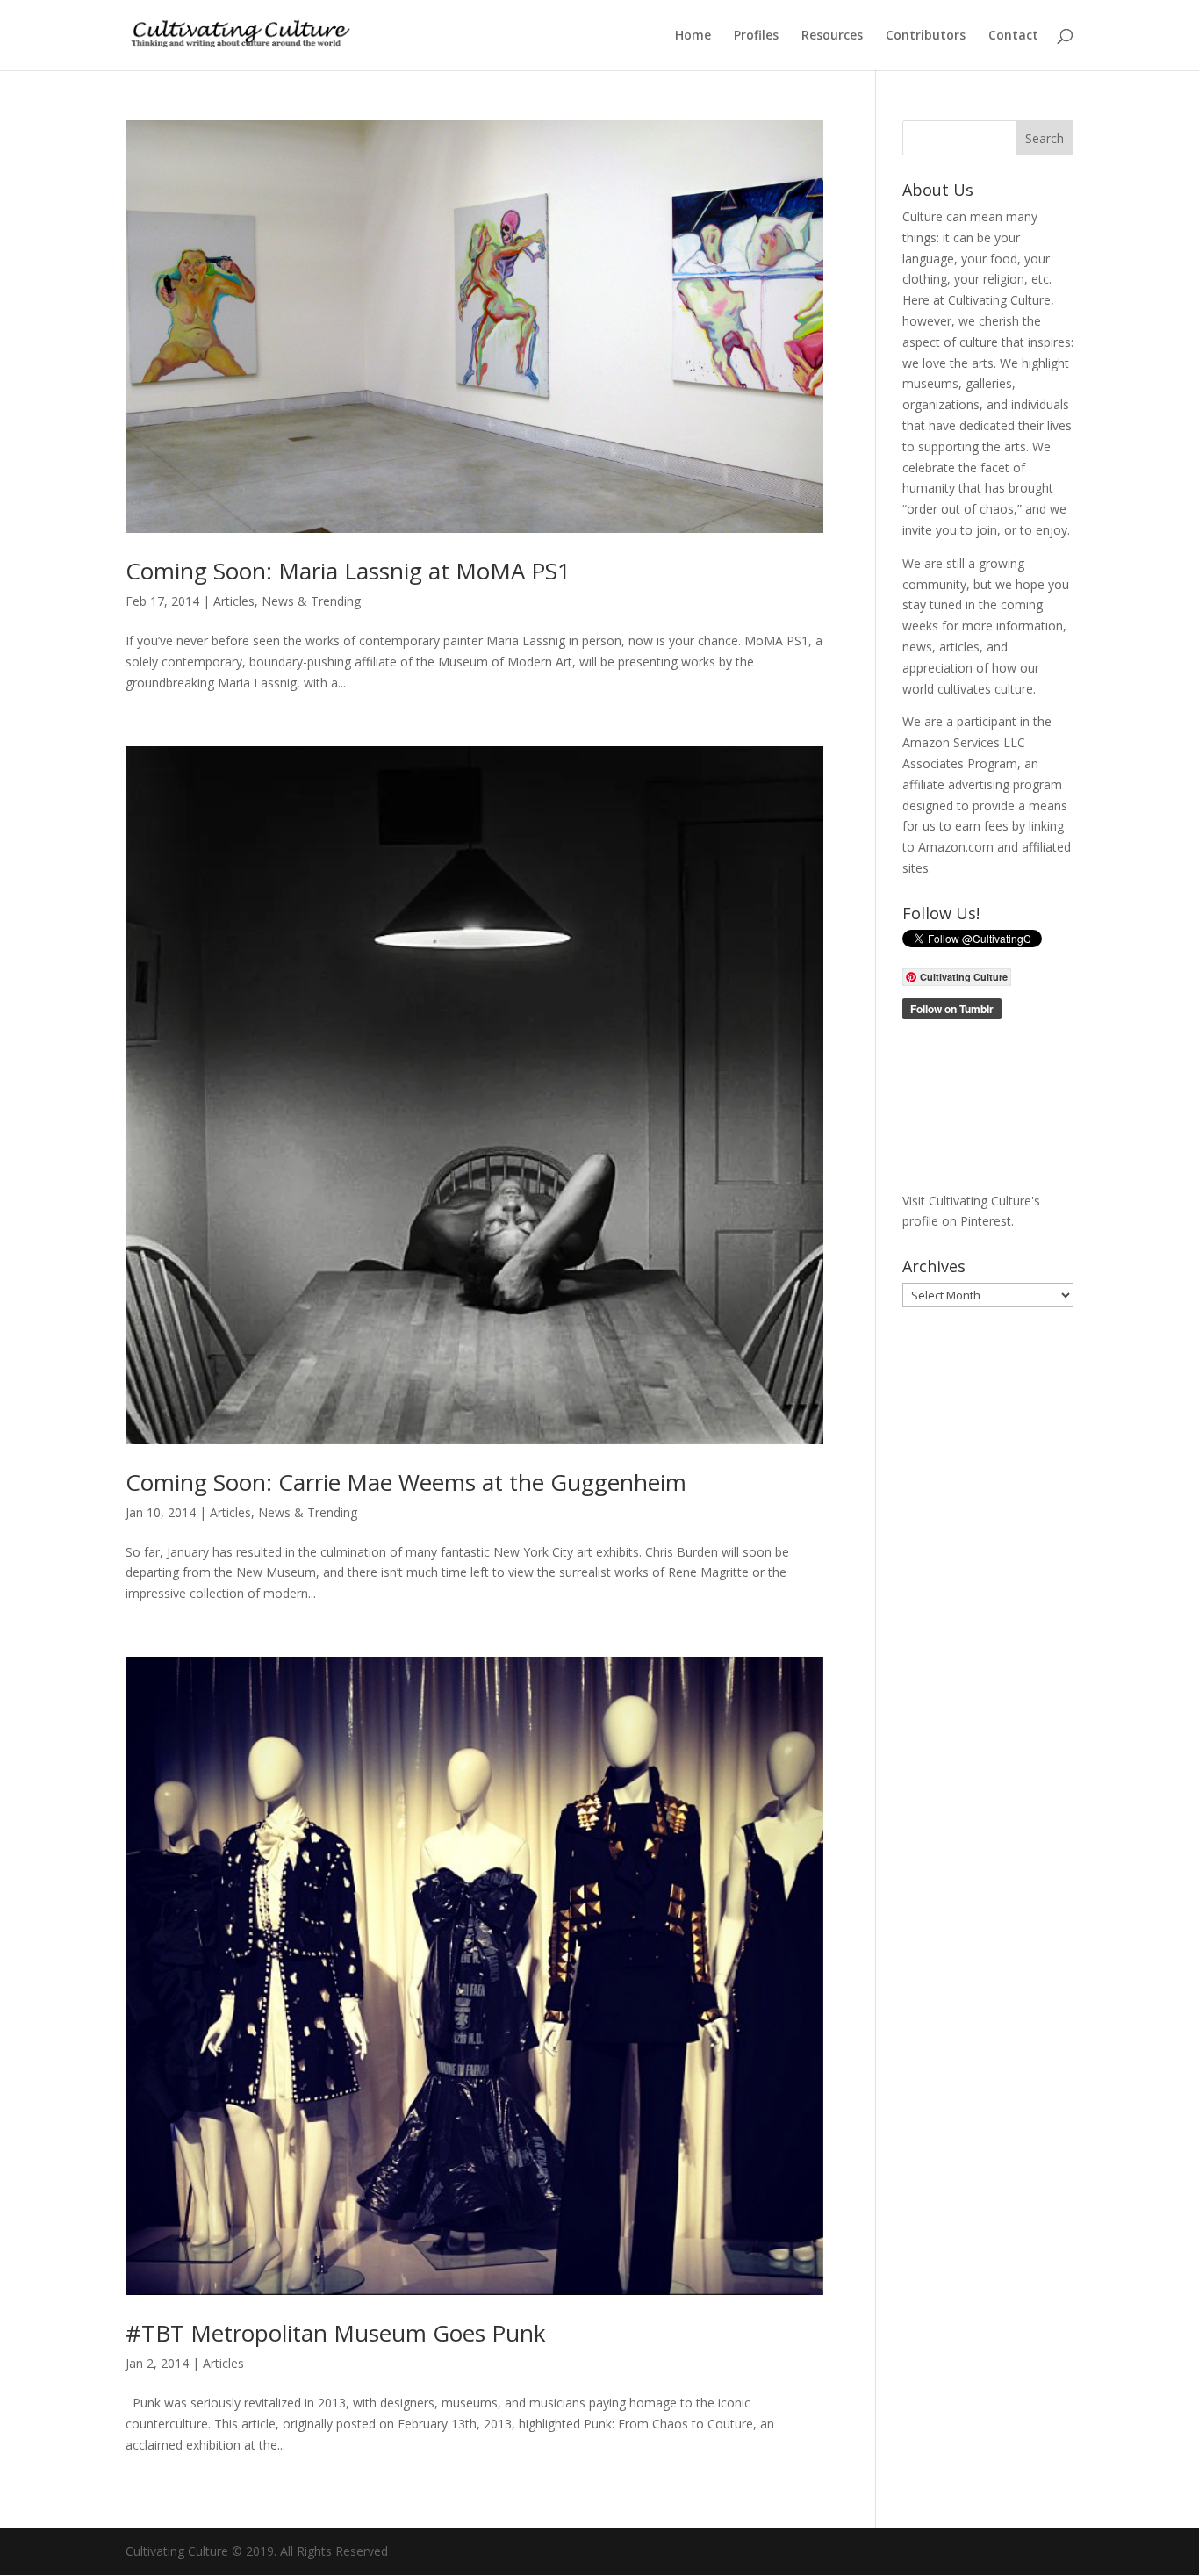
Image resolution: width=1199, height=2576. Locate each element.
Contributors (926, 36)
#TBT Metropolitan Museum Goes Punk (336, 2333)
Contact (1013, 36)
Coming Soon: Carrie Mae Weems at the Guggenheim (406, 1482)
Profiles (756, 36)
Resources (832, 36)
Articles (234, 601)
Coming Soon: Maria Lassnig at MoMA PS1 (348, 571)
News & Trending (311, 601)
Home (693, 36)
